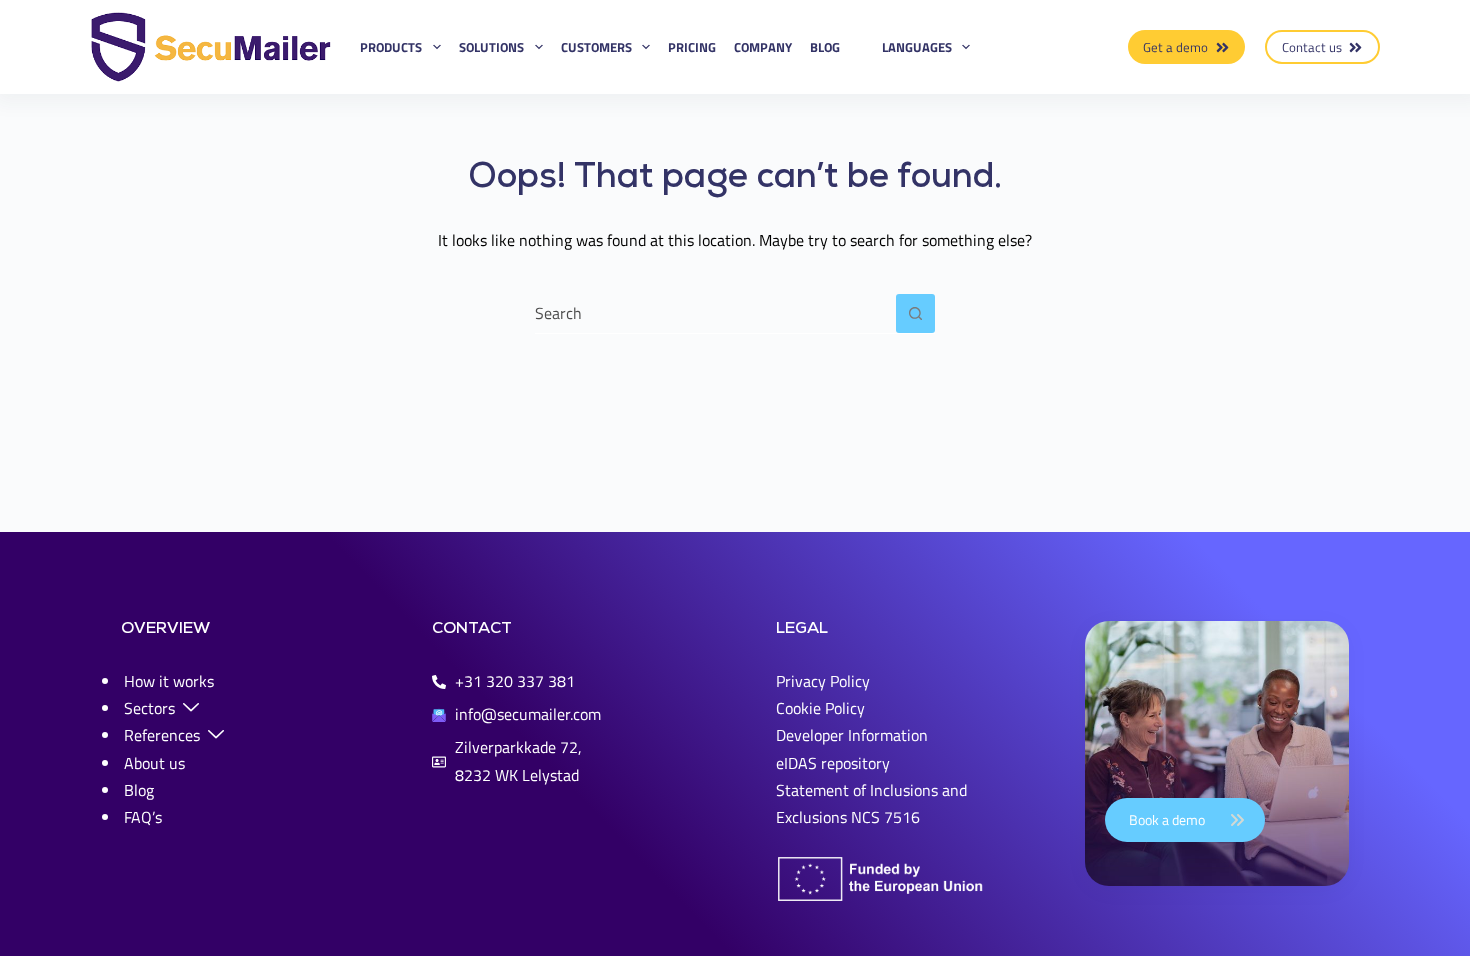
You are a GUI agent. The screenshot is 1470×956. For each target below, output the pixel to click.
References (162, 735)
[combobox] (715, 313)
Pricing (692, 47)
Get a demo (1175, 47)
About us (154, 763)
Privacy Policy (823, 681)
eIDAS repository (833, 763)
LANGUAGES (917, 47)
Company (763, 47)
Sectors (149, 708)
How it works (169, 681)
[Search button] (915, 313)
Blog (825, 47)
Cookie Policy (820, 708)
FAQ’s (143, 817)
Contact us (1312, 47)
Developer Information (852, 735)
